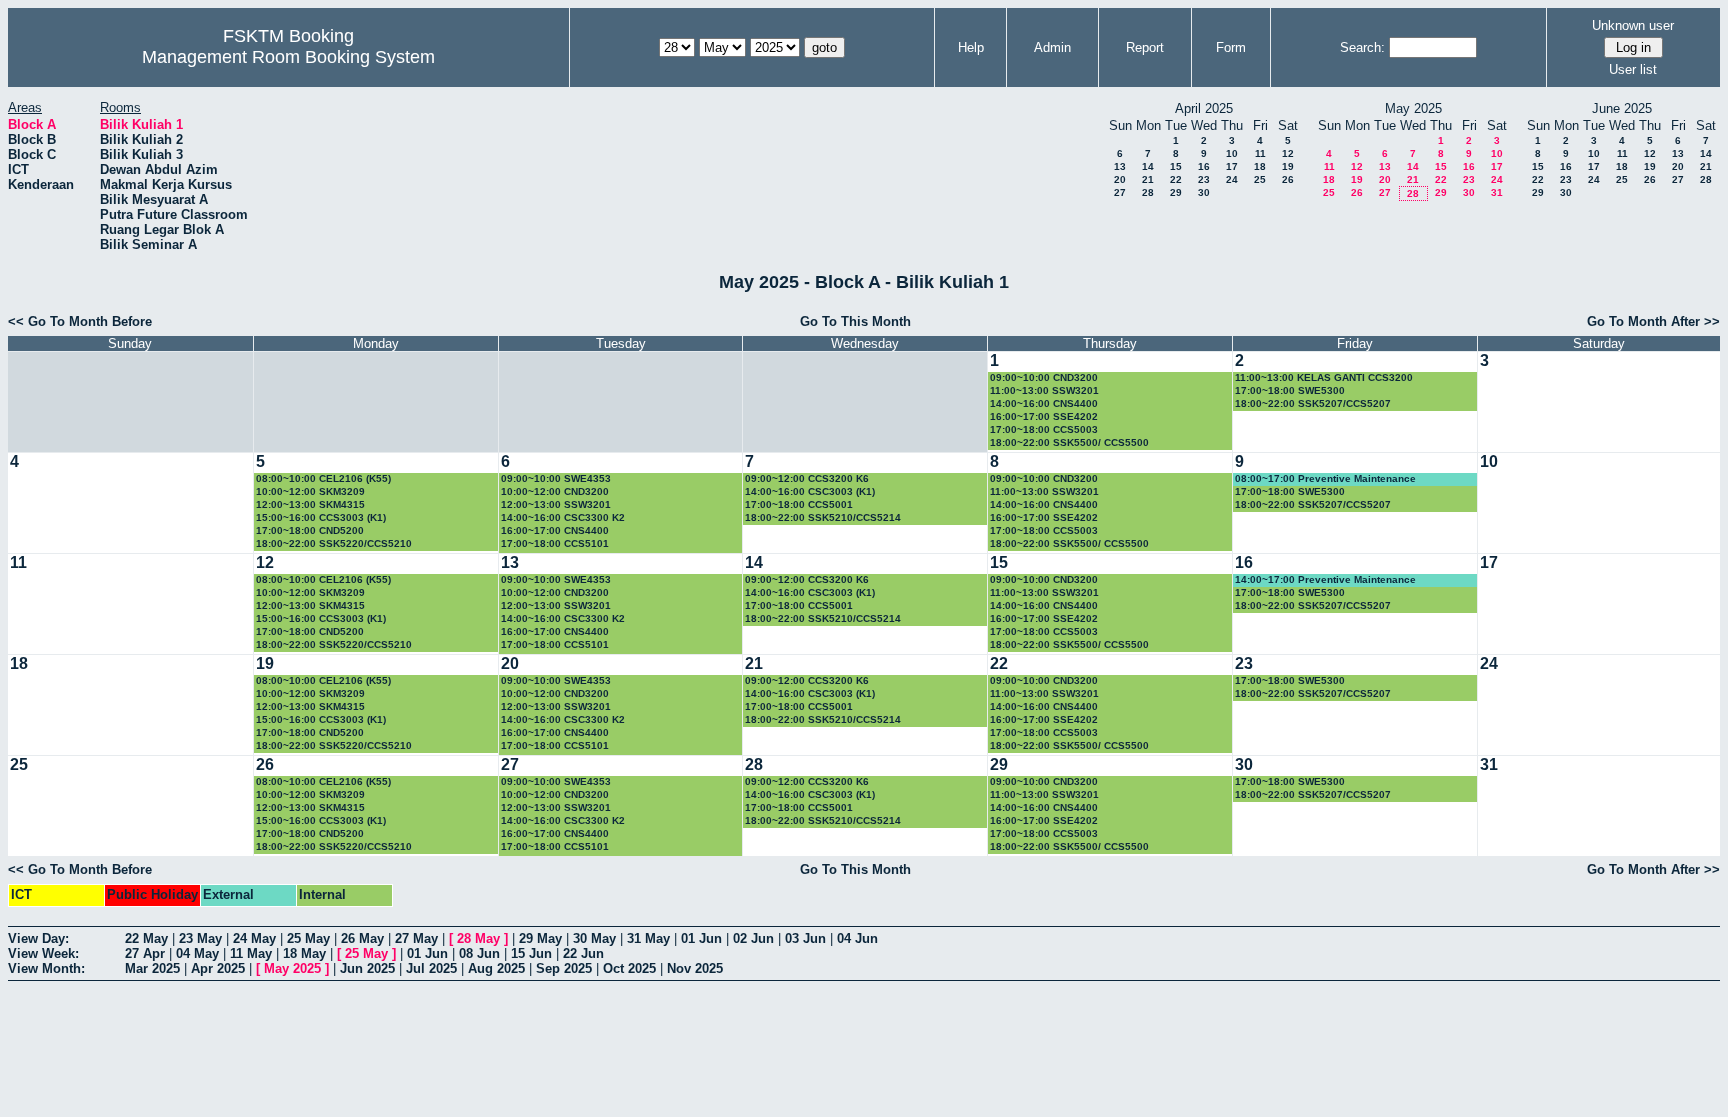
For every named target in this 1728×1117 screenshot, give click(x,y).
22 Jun (583, 953)
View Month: (46, 968)
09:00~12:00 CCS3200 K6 (807, 478)
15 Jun (531, 953)
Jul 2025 (431, 968)
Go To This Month (855, 321)
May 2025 (292, 968)
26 (1288, 179)
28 (1148, 192)
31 (1497, 192)
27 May (416, 938)
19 (1288, 166)
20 (1120, 179)
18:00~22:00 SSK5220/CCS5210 (334, 543)
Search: (1362, 47)
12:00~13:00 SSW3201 (556, 504)
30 (1204, 192)
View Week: (43, 953)
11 (1260, 153)
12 (1288, 153)
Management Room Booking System (288, 57)
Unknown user (1633, 25)
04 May (197, 953)
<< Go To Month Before (80, 321)
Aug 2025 (496, 968)
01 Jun (701, 938)
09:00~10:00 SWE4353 (556, 478)
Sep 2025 (564, 968)
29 (1176, 192)
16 (1204, 166)
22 (1176, 179)
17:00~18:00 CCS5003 (1044, 429)
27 (1120, 192)
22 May (146, 938)
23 (1204, 179)
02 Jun (753, 938)
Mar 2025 (152, 968)
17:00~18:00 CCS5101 (555, 543)
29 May (540, 938)
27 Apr (145, 953)
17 (1232, 166)
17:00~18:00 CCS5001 (799, 504)
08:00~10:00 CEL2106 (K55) (323, 478)
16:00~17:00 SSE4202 (1044, 416)
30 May (594, 938)
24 (1232, 179)
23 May (200, 938)
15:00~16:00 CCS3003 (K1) (321, 517)
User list (1633, 69)
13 (1120, 166)
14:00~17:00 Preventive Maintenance (1325, 579)
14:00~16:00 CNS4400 (1044, 403)
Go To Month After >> (1653, 321)
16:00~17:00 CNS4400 (555, 530)
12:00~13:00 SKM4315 (310, 504)
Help (971, 47)
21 (1148, 179)
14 (1148, 166)
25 (1260, 179)
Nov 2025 (695, 968)
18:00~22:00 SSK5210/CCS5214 (823, 517)
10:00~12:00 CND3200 (555, 491)
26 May (362, 938)
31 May (648, 938)
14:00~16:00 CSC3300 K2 (563, 517)
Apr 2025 (218, 968)
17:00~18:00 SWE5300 (1290, 390)
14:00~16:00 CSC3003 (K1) (810, 491)
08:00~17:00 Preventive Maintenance (1325, 478)
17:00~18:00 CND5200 (310, 530)
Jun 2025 (367, 968)
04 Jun (857, 938)
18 (1260, 166)
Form (1231, 47)
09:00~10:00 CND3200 (1044, 377)
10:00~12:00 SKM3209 (310, 491)
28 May (478, 938)
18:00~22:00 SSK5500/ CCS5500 (1069, 442)
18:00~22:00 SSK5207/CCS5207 (1313, 403)
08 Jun (479, 953)
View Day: (38, 938)
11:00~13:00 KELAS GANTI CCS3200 (1324, 377)
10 (1232, 153)
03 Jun (805, 938)
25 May (308, 938)
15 (1176, 166)
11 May (251, 953)
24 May (254, 938)
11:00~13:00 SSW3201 (1044, 390)
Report (1145, 47)
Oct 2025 (629, 968)
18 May (304, 953)
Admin (1052, 47)
